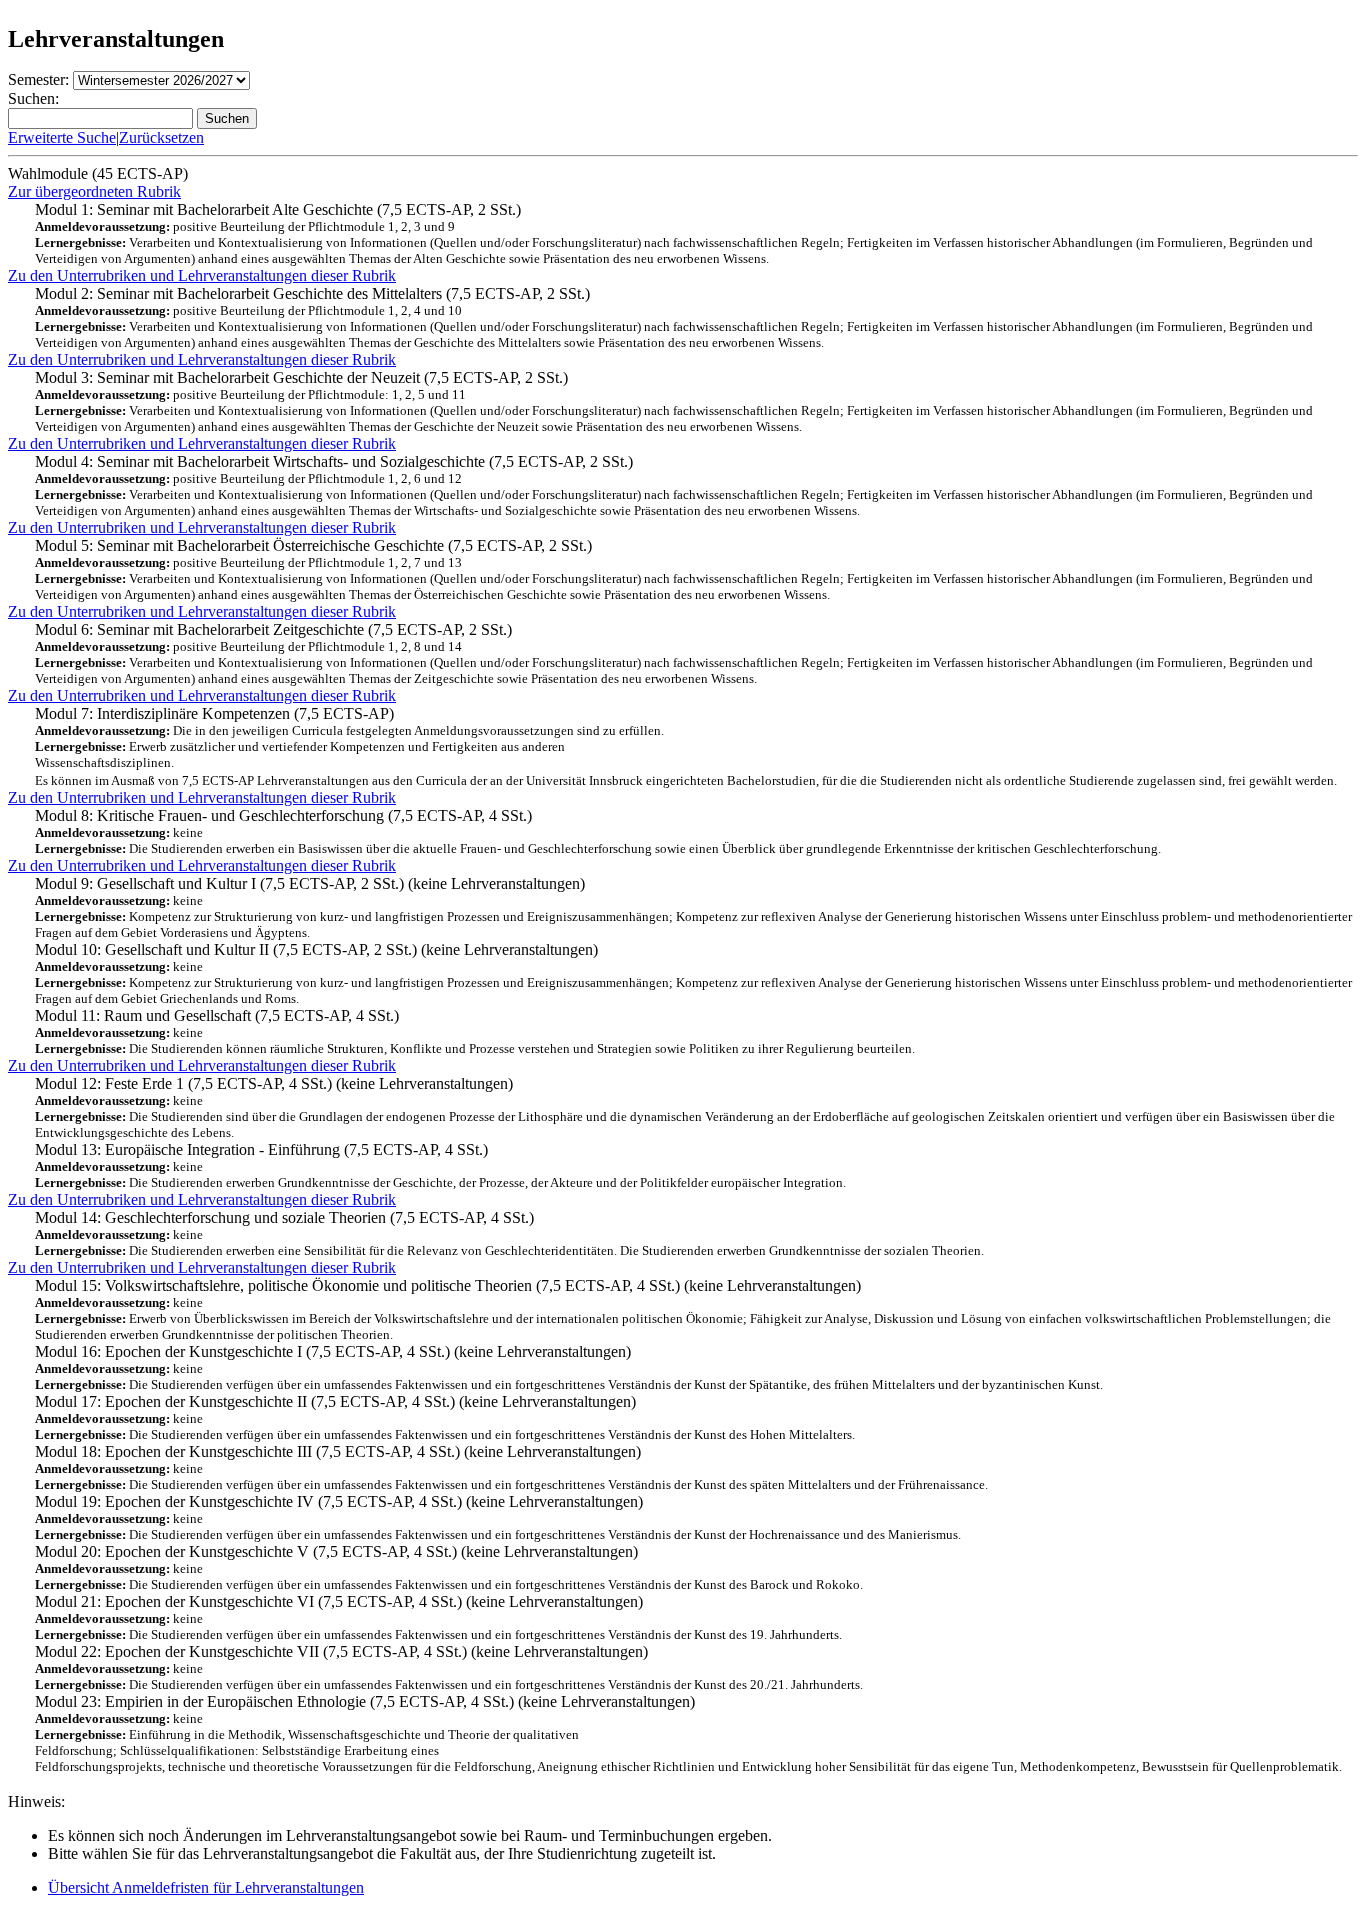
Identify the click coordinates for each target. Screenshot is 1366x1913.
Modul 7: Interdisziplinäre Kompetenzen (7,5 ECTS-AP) (686, 746)
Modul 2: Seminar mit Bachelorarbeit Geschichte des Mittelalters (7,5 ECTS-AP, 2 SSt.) (674, 317)
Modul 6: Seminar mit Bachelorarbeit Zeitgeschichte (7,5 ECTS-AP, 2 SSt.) (674, 653)
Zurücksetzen (161, 137)
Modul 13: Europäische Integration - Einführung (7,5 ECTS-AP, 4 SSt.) (440, 1165)
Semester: (38, 79)
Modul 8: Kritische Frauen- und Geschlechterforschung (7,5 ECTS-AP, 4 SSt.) (598, 831)
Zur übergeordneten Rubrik (94, 191)
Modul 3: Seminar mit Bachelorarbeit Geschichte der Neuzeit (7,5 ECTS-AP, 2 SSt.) (674, 401)
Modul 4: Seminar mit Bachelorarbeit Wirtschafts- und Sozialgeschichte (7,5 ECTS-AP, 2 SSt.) (674, 485)
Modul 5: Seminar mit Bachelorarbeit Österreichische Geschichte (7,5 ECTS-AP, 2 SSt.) (674, 569)
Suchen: (33, 98)
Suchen (227, 118)
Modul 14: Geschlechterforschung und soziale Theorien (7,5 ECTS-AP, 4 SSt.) (509, 1233)
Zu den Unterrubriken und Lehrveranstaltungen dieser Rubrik (202, 275)
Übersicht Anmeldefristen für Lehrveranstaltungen (206, 1887)
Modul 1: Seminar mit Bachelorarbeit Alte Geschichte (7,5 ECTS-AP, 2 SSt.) (674, 233)
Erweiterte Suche (62, 137)
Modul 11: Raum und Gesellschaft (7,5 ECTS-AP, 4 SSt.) (475, 1031)
